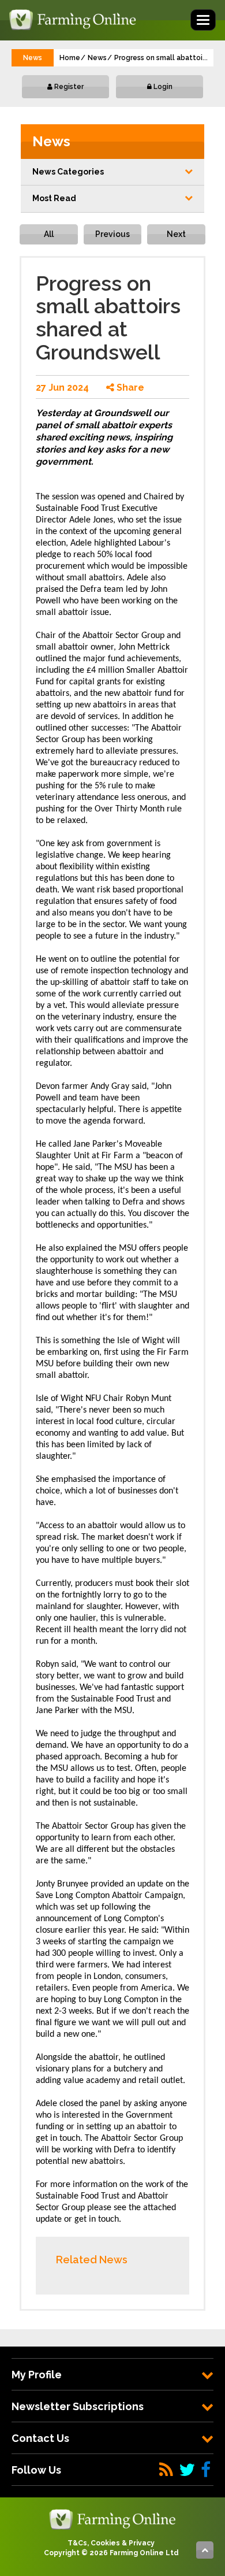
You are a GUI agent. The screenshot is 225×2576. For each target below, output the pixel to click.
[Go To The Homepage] (112, 2519)
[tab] (112, 2375)
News (97, 58)
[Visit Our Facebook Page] (206, 2470)
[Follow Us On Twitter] (187, 2470)
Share (129, 388)
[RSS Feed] (166, 2470)
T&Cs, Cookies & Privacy (111, 2543)
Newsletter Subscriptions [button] (78, 2406)
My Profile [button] (37, 2375)
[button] (112, 172)
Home (70, 58)
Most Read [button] (54, 198)
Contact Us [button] (40, 2438)
